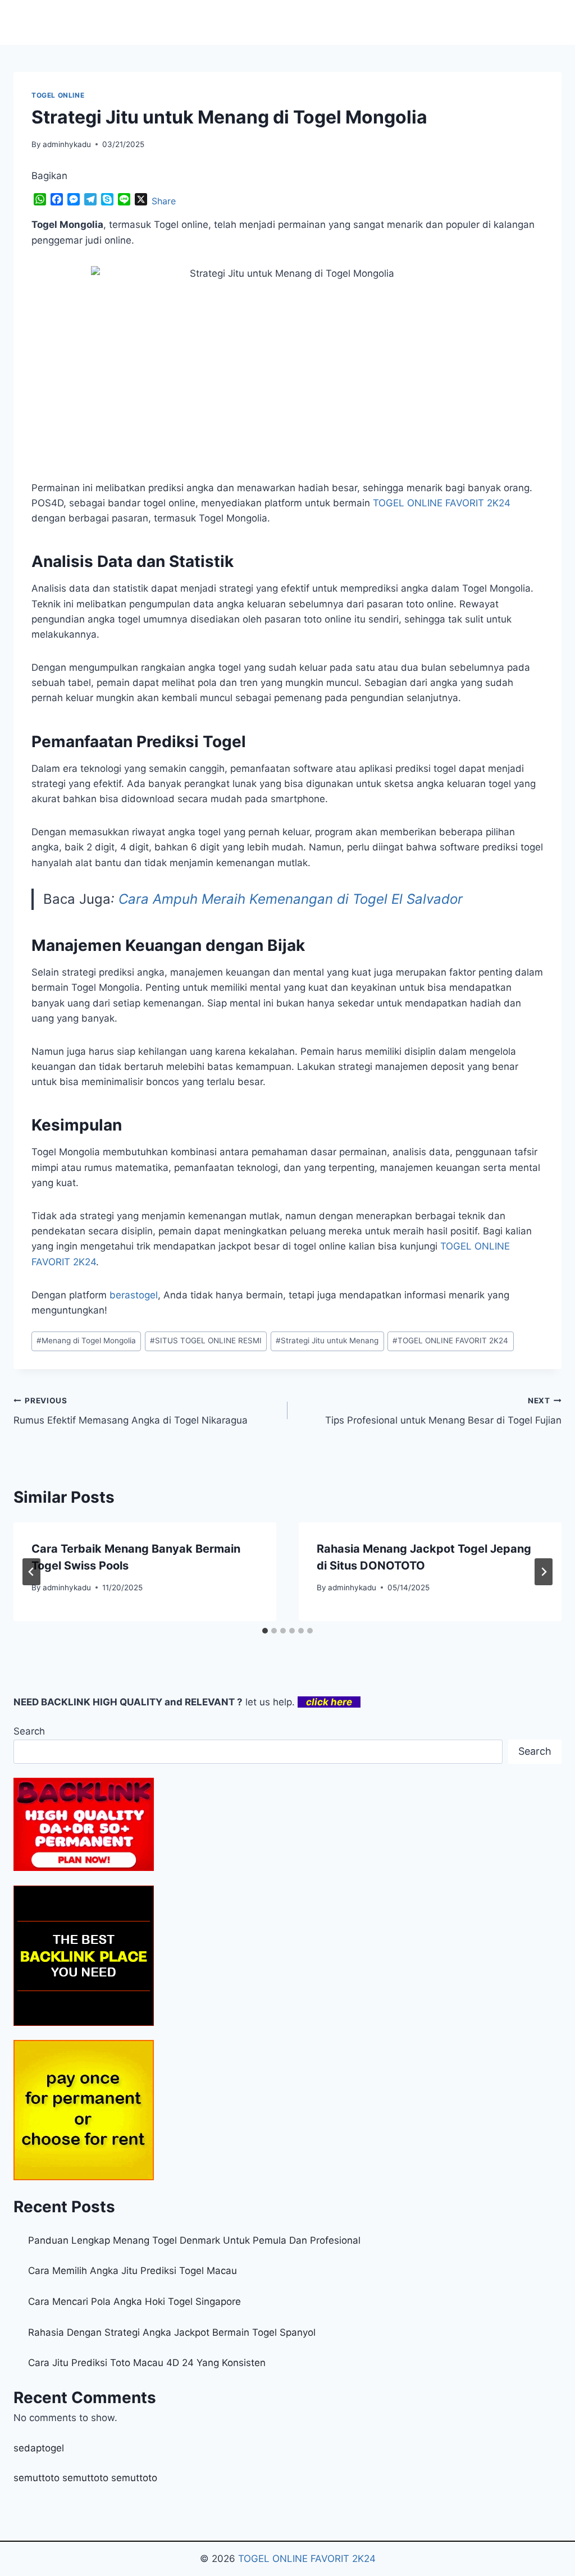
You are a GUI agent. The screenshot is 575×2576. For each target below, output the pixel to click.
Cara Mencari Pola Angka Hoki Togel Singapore (134, 2302)
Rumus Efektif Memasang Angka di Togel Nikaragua (131, 1411)
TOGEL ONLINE (58, 95)
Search (29, 1731)
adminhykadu (67, 144)
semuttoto (36, 2478)
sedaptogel (39, 2448)
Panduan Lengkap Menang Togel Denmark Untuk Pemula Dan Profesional (194, 2240)
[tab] (265, 1631)
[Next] (544, 1572)
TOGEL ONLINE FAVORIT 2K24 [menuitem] (442, 503)
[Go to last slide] (31, 1572)
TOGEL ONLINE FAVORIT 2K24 (450, 1340)
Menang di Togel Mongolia (86, 1340)
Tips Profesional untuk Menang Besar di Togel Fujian (443, 1411)
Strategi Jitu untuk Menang (327, 1340)
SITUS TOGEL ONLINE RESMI (206, 1340)
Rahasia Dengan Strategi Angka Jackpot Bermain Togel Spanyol (172, 2332)
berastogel (134, 1295)
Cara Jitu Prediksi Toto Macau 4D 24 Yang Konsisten (147, 2363)
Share (164, 201)
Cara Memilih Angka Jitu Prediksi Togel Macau (133, 2271)
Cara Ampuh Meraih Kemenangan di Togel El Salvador (291, 899)
